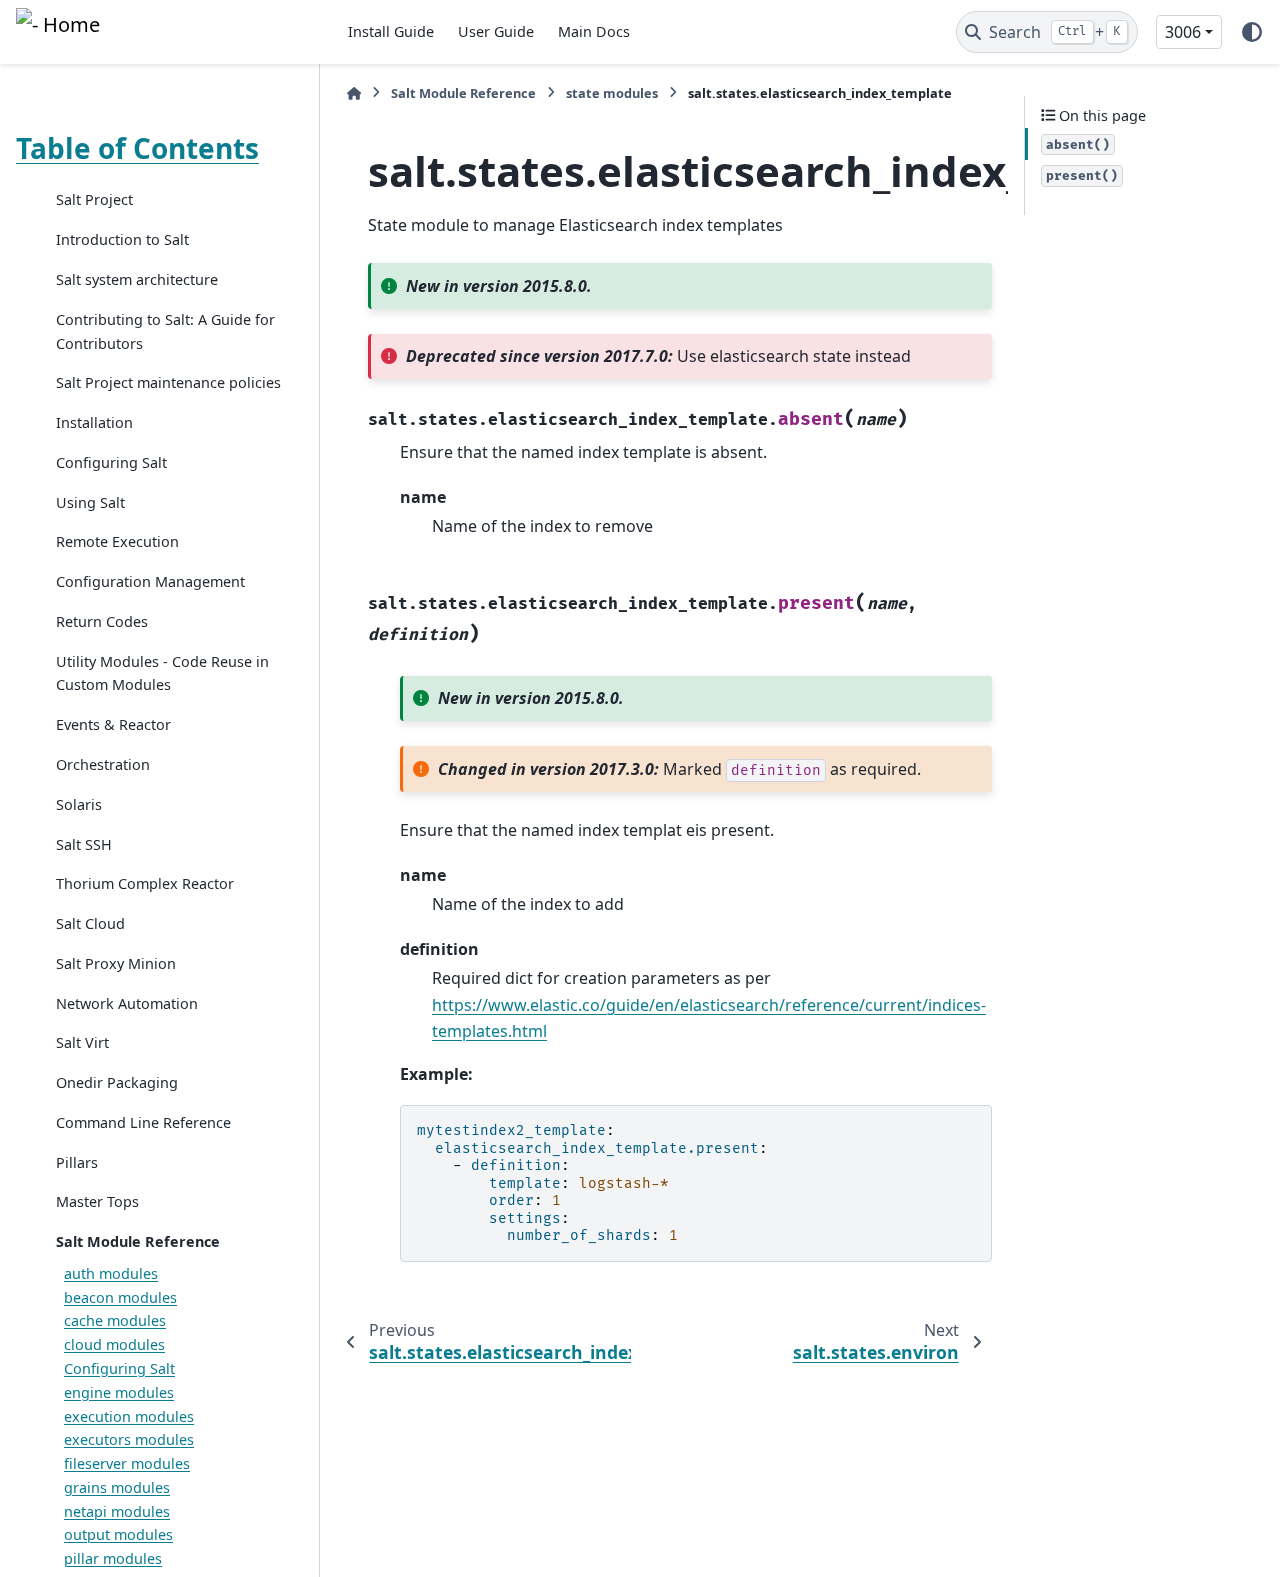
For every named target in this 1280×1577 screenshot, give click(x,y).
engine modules (119, 1392)
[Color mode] (1252, 32)
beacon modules (120, 1297)
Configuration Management (150, 582)
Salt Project (94, 200)
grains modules (117, 1487)
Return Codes (102, 621)
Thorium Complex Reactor (145, 884)
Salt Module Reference (138, 1242)
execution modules (129, 1416)
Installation (94, 423)
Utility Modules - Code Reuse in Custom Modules (162, 673)
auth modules (111, 1273)
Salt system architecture (137, 280)
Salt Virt (82, 1043)
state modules (612, 93)
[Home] (354, 93)
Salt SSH (84, 844)
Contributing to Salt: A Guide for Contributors (165, 331)
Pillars (77, 1162)
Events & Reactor (113, 725)
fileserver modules (127, 1464)
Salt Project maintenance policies (168, 383)
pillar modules (113, 1559)
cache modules (115, 1321)
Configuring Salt (111, 462)
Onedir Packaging (117, 1083)
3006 (1183, 32)
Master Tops (97, 1202)
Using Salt (90, 502)
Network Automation (127, 1003)
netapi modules (117, 1511)
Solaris (79, 804)
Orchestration (103, 764)
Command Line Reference (143, 1122)
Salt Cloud (90, 924)
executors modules (129, 1440)
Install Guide (391, 31)
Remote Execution (117, 542)
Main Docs (594, 31)
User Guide (496, 31)
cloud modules (114, 1345)
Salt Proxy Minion (116, 963)
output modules (118, 1535)
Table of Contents (137, 148)
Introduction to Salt (122, 240)
